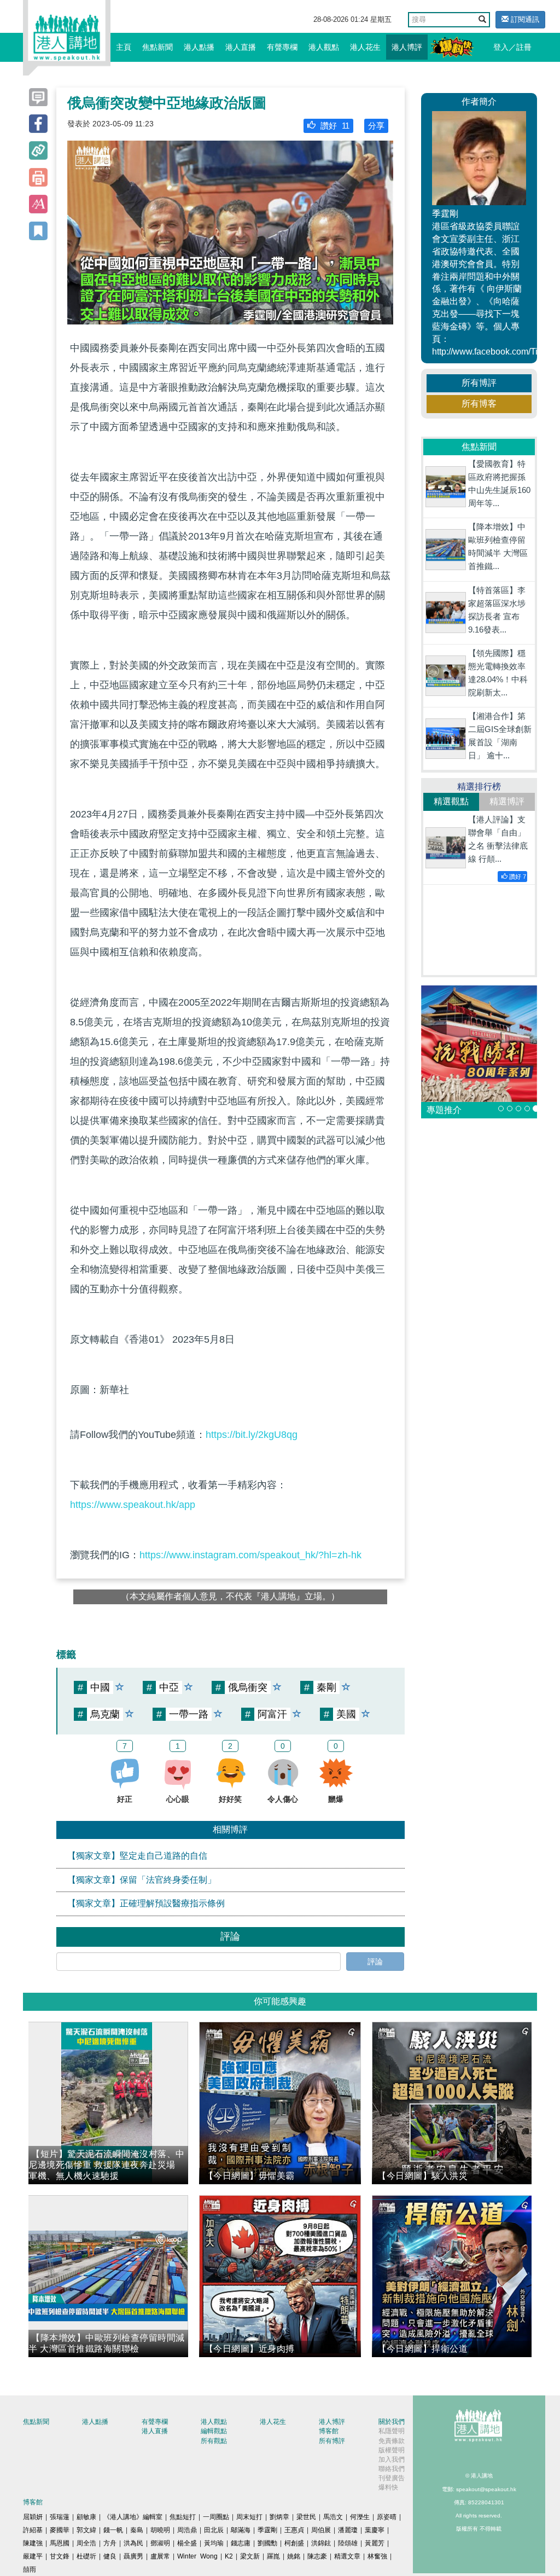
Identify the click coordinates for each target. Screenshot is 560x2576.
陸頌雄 (348, 2543)
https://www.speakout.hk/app (133, 1505)
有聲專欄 (282, 47)
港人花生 (365, 47)
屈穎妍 (33, 2517)
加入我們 (392, 2459)
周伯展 (321, 2530)
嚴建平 (33, 2556)
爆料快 (388, 2487)
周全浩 (86, 2543)
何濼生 (360, 2517)
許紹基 (33, 2530)
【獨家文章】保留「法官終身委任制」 (142, 1880)
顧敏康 (86, 2517)
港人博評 (407, 47)
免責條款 (392, 2441)
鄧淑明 (160, 2543)
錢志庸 (241, 2543)
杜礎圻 (86, 2556)
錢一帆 (113, 2530)
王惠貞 (294, 2530)
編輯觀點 (214, 2431)
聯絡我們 (392, 2469)
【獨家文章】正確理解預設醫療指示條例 (146, 1903)
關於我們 (392, 2422)
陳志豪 (317, 2556)
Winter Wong (197, 2556)
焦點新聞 (157, 47)
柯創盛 (294, 2543)
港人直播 (241, 47)
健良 (110, 2556)
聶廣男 (133, 2556)
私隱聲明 (392, 2431)
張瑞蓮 (60, 2517)
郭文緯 (86, 2530)
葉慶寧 (375, 2530)
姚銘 (294, 2556)
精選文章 (347, 2556)
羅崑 (273, 2556)
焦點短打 (183, 2517)
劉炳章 (279, 2517)
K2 (229, 2556)
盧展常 (160, 2556)
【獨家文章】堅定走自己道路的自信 (137, 1856)
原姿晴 (387, 2517)
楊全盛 (187, 2543)
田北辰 (214, 2530)
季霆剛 (267, 2530)
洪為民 (133, 2543)
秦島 (137, 2530)
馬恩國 (60, 2543)
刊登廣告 (392, 2478)
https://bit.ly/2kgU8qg (252, 1435)
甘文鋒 (60, 2556)
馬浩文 (333, 2517)
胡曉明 (160, 2530)
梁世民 (306, 2517)
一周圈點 (216, 2517)
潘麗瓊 (348, 2530)
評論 (375, 1962)
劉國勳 (267, 2543)
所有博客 (479, 404)
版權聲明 (392, 2450)
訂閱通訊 (524, 19)
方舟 (110, 2543)
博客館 (329, 2431)
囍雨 (30, 2569)
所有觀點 (214, 2441)
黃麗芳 (375, 2543)
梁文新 (250, 2556)
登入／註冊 (512, 47)
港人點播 (199, 47)
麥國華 (60, 2530)
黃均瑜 (214, 2543)
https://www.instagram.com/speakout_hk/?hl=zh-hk (250, 1555)
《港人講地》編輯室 (133, 2517)
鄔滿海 (241, 2530)
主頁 (124, 47)
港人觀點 (324, 47)
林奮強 (377, 2556)
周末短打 (249, 2517)
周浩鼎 (187, 2530)
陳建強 (33, 2543)
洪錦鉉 (321, 2543)
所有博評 (479, 383)
